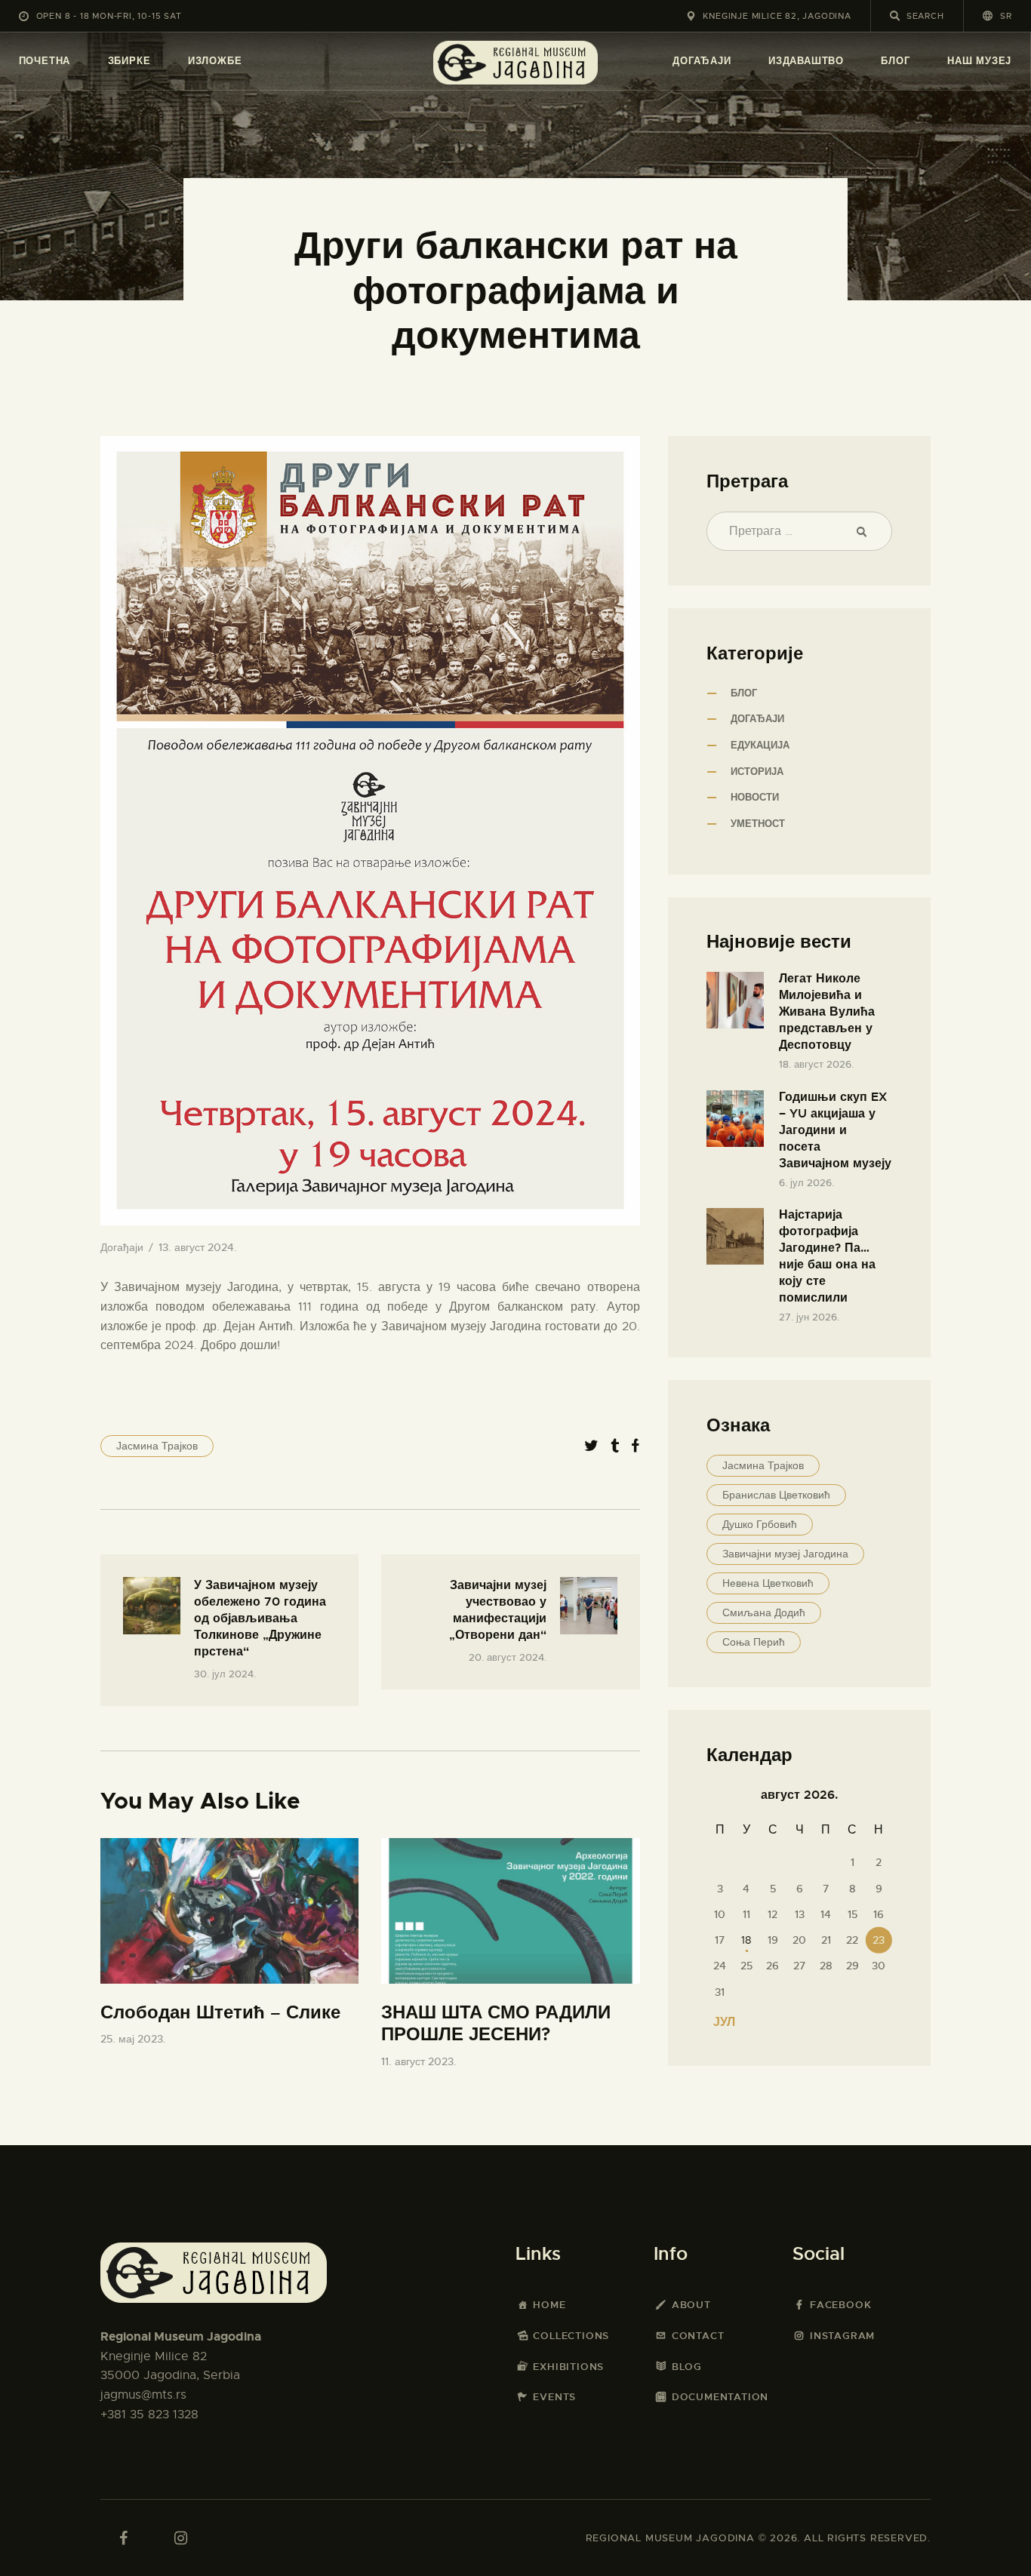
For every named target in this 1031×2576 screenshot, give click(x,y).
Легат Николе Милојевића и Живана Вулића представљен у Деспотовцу (827, 1011)
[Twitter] (591, 1446)
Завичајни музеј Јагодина (785, 1554)
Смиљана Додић (764, 1612)
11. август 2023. (419, 2061)
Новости (755, 797)
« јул (719, 2022)
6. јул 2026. (806, 1183)
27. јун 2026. (809, 1317)
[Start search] (895, 16)
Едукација (760, 745)
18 (746, 1940)
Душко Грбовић (760, 1524)
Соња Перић (754, 1642)
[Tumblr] (615, 1446)
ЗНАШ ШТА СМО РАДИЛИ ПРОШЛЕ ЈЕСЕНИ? (496, 2024)
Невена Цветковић (768, 1583)
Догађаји (122, 1247)
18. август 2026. (816, 1064)
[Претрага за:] (799, 531)
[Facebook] (635, 1446)
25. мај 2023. (133, 2039)
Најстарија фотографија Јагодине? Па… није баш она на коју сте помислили (827, 1256)
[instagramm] (180, 2538)
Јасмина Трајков (157, 1446)
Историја (757, 772)
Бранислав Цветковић (776, 1495)
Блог (744, 693)
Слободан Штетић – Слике (220, 2013)
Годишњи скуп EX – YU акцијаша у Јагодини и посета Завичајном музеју (835, 1130)
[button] (997, 15)
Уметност (758, 824)
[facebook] (123, 2538)
